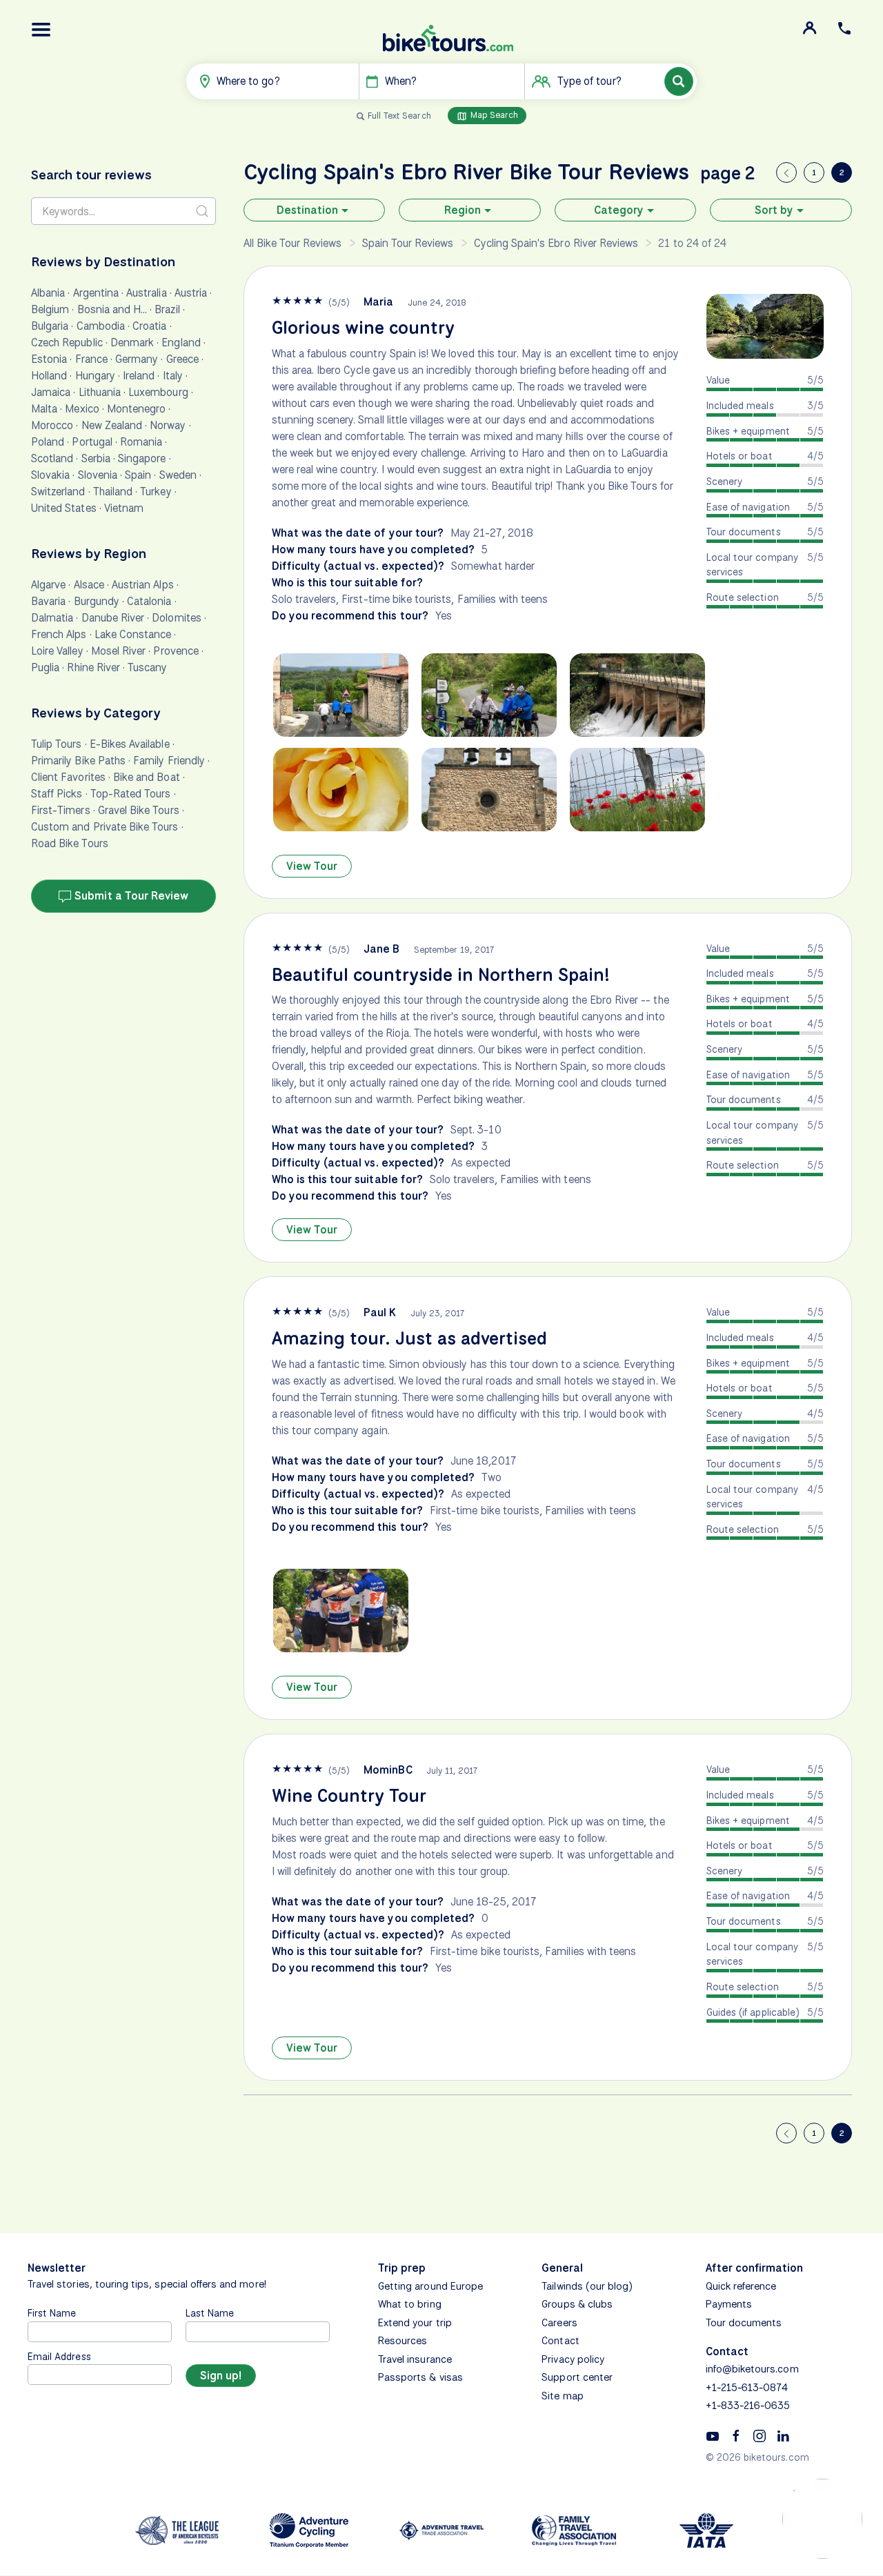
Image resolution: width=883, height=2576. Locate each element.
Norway (168, 425)
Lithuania (100, 392)
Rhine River (93, 667)
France (91, 359)
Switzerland (58, 492)
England (181, 343)
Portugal (92, 442)
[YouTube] (713, 2435)
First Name (52, 2313)
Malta (44, 409)
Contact (560, 2341)
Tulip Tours (57, 744)
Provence (176, 651)
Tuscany (147, 667)
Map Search (493, 115)
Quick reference (741, 2286)
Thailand (113, 492)
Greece (182, 359)
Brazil (167, 309)
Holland (49, 376)
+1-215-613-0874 (747, 2388)
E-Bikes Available (130, 744)
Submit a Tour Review (130, 896)
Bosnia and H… (112, 309)
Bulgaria (50, 326)
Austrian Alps (143, 585)
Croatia (149, 326)
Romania (141, 442)
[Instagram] (760, 2435)
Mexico (82, 409)
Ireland (139, 376)
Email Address (59, 2356)
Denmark (132, 343)
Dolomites (176, 618)
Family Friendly (169, 761)
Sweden (178, 475)
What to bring (410, 2304)
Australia (146, 293)
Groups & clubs (577, 2304)
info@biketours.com (752, 2369)
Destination (307, 210)
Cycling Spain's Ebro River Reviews (556, 243)
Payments (729, 2304)
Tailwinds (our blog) (587, 2286)
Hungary (95, 376)
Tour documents (744, 2323)
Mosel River (119, 651)
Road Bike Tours (70, 843)
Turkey (156, 492)
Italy (173, 376)
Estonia (49, 359)
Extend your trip (415, 2323)
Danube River (113, 618)
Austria (191, 293)
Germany (137, 359)
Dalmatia (52, 618)
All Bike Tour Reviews (293, 243)
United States (64, 508)
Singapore (142, 458)
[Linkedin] (783, 2435)
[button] (41, 30)
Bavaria (48, 601)
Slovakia (50, 475)
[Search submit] (202, 211)
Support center (577, 2377)
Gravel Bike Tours (139, 810)
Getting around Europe (430, 2286)
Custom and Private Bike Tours (105, 827)
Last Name (210, 2313)
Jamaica (51, 392)
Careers (559, 2323)
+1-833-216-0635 (748, 2406)
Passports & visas (420, 2377)
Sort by (774, 210)
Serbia (96, 458)
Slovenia (98, 475)
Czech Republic (67, 343)
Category (619, 210)
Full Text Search (399, 116)
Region (463, 210)
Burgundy (97, 601)
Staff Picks (57, 794)
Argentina (96, 293)
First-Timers (61, 810)
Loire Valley (57, 651)
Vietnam (124, 508)
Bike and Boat (147, 777)
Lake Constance (133, 634)
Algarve (48, 585)
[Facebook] (736, 2435)
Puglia (45, 667)
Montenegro (137, 409)
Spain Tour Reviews (408, 243)
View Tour (312, 866)
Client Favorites (68, 777)
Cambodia (101, 326)
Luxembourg (158, 392)
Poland (48, 442)
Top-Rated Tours (131, 794)
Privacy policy (573, 2359)
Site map (562, 2396)
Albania (48, 293)
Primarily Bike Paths (78, 761)
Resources (403, 2341)
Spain (138, 475)
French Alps (59, 634)
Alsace (89, 585)
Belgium (50, 309)
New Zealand (112, 425)
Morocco (52, 425)
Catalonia (149, 601)
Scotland (52, 458)
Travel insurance (415, 2359)
